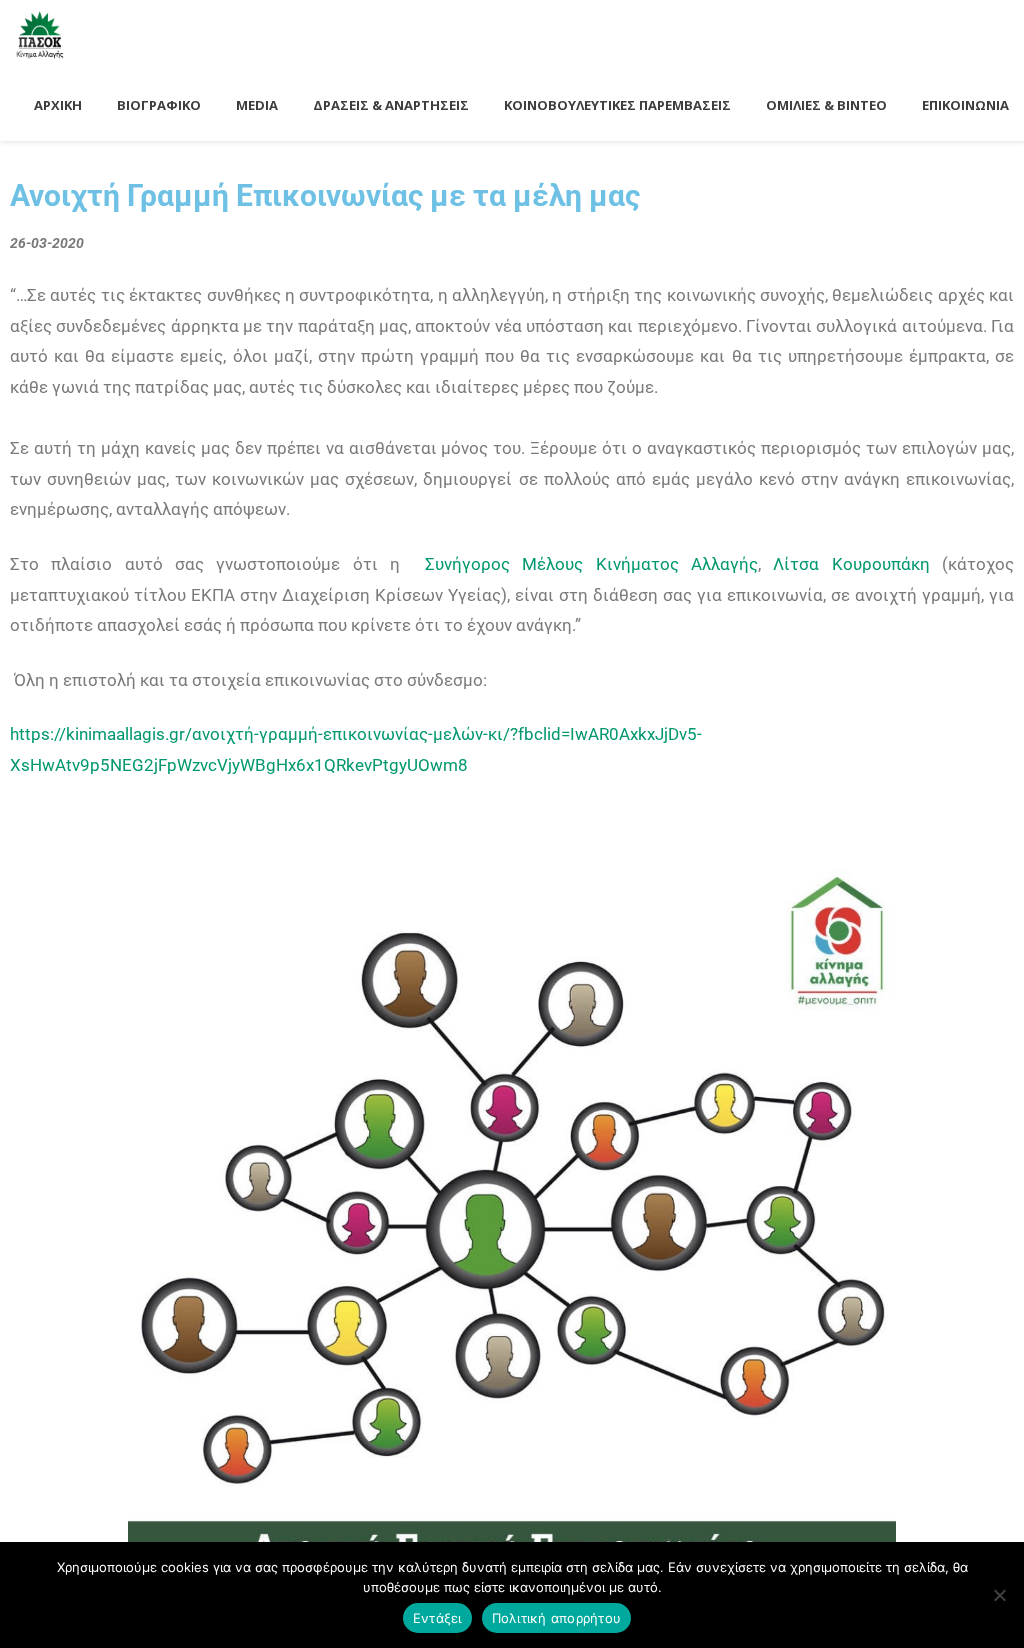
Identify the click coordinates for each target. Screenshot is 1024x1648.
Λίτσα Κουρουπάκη (851, 564)
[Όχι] (999, 1595)
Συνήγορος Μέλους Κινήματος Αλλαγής (591, 564)
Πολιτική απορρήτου (557, 1618)
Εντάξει (437, 1618)
